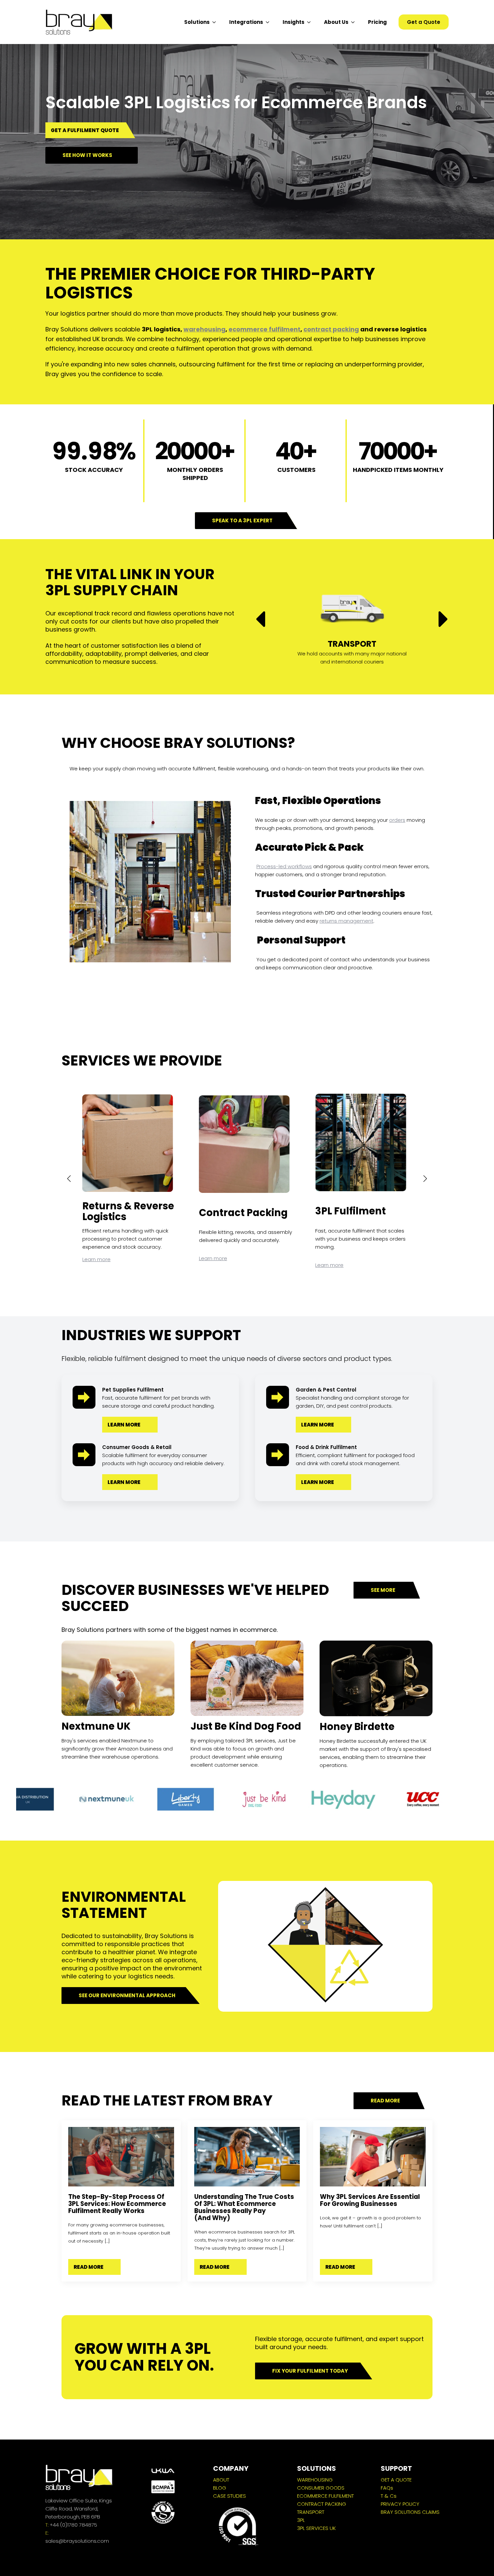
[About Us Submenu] (355, 22)
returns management (346, 921)
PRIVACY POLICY (400, 2504)
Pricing (377, 22)
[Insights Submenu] (311, 22)
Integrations (246, 22)
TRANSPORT (311, 2512)
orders (397, 820)
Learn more (96, 1258)
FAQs (387, 2488)
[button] (260, 619)
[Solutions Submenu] (216, 22)
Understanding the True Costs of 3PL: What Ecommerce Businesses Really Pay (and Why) (244, 2207)
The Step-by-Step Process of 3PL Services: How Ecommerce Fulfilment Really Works (117, 2204)
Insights (294, 22)
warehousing (204, 329)
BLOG (220, 2488)
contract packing (331, 329)
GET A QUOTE (396, 2480)
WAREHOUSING (315, 2480)
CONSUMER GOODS (321, 2488)
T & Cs (389, 2496)
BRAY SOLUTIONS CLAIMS (410, 2512)
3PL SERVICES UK (316, 2528)
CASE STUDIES (230, 2496)
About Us (336, 22)
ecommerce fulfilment (264, 329)
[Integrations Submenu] (270, 22)
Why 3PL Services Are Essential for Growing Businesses (370, 2200)
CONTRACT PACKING (322, 2504)
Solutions (197, 22)
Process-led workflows (284, 866)
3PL (301, 2520)
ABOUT (221, 2480)
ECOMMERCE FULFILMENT (325, 2496)
